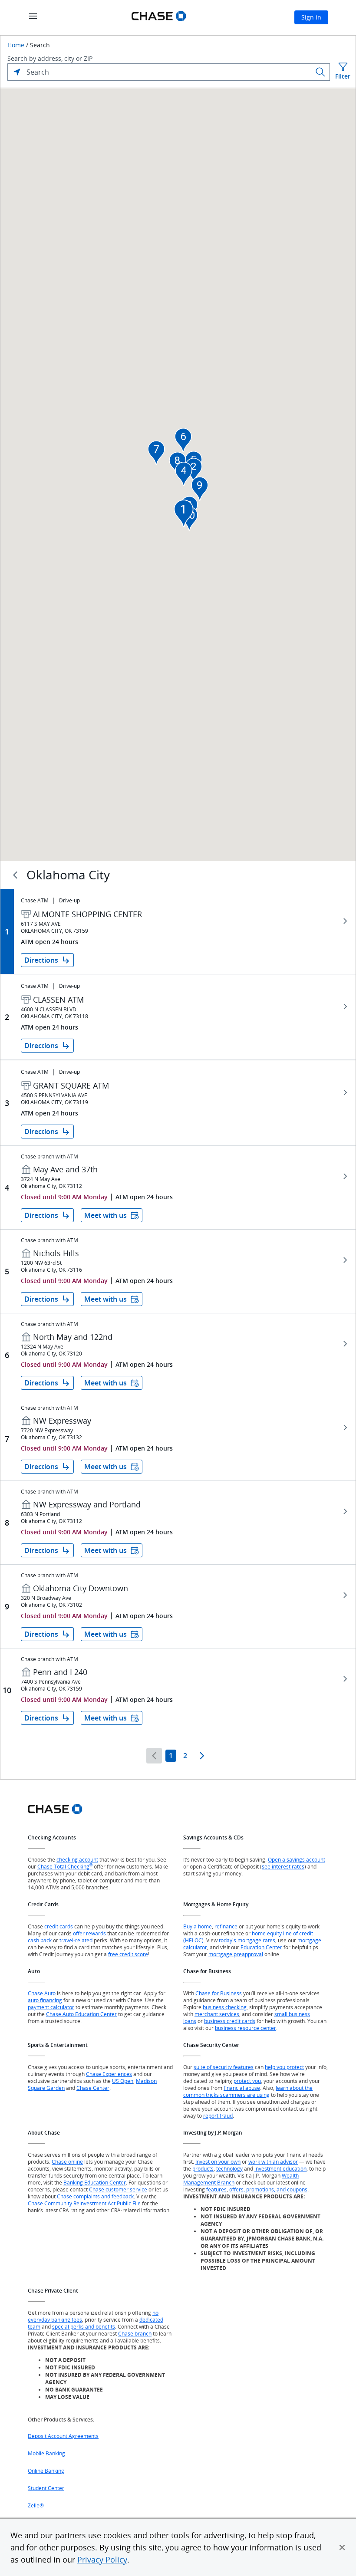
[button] (342, 2547)
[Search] (320, 72)
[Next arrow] (202, 1756)
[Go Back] (15, 875)
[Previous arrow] (154, 1756)
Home (16, 45)
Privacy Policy (102, 2560)
